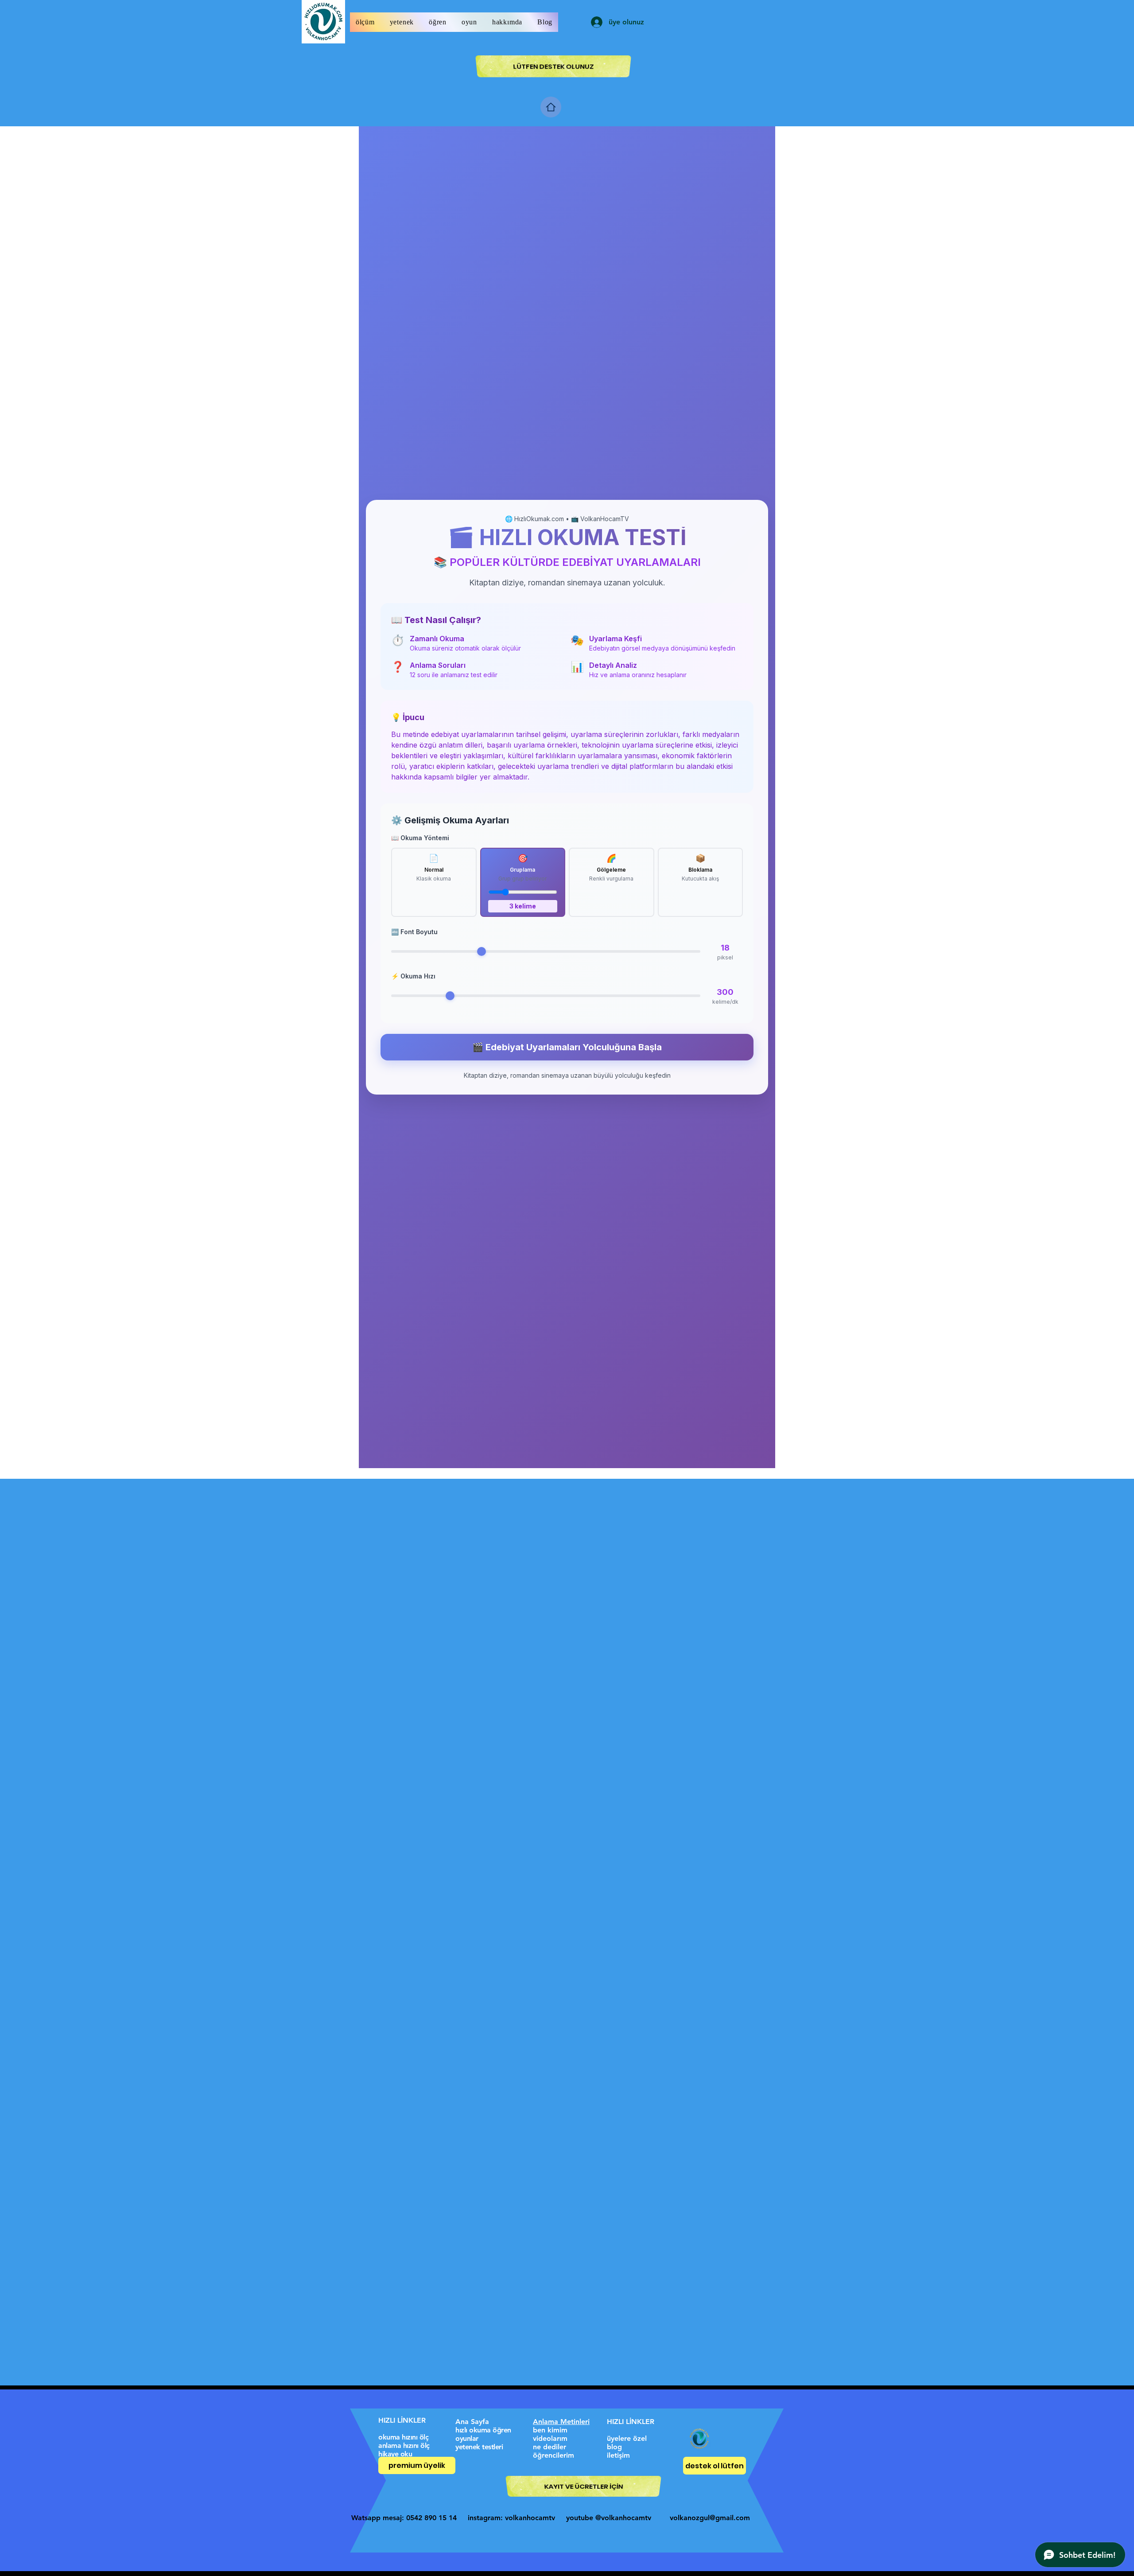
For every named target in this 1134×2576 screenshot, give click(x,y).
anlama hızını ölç (404, 2445)
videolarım (550, 2438)
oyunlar (467, 2438)
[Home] (551, 107)
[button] (365, 22)
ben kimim (550, 2430)
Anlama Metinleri (561, 2422)
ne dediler (550, 2447)
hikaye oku (395, 2454)
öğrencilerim (553, 2455)
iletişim (618, 2455)
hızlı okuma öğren (483, 2430)
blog (614, 2447)
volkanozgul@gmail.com (710, 2518)
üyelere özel (627, 2438)
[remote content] (567, 797)
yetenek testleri (479, 2447)
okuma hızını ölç (403, 2437)
